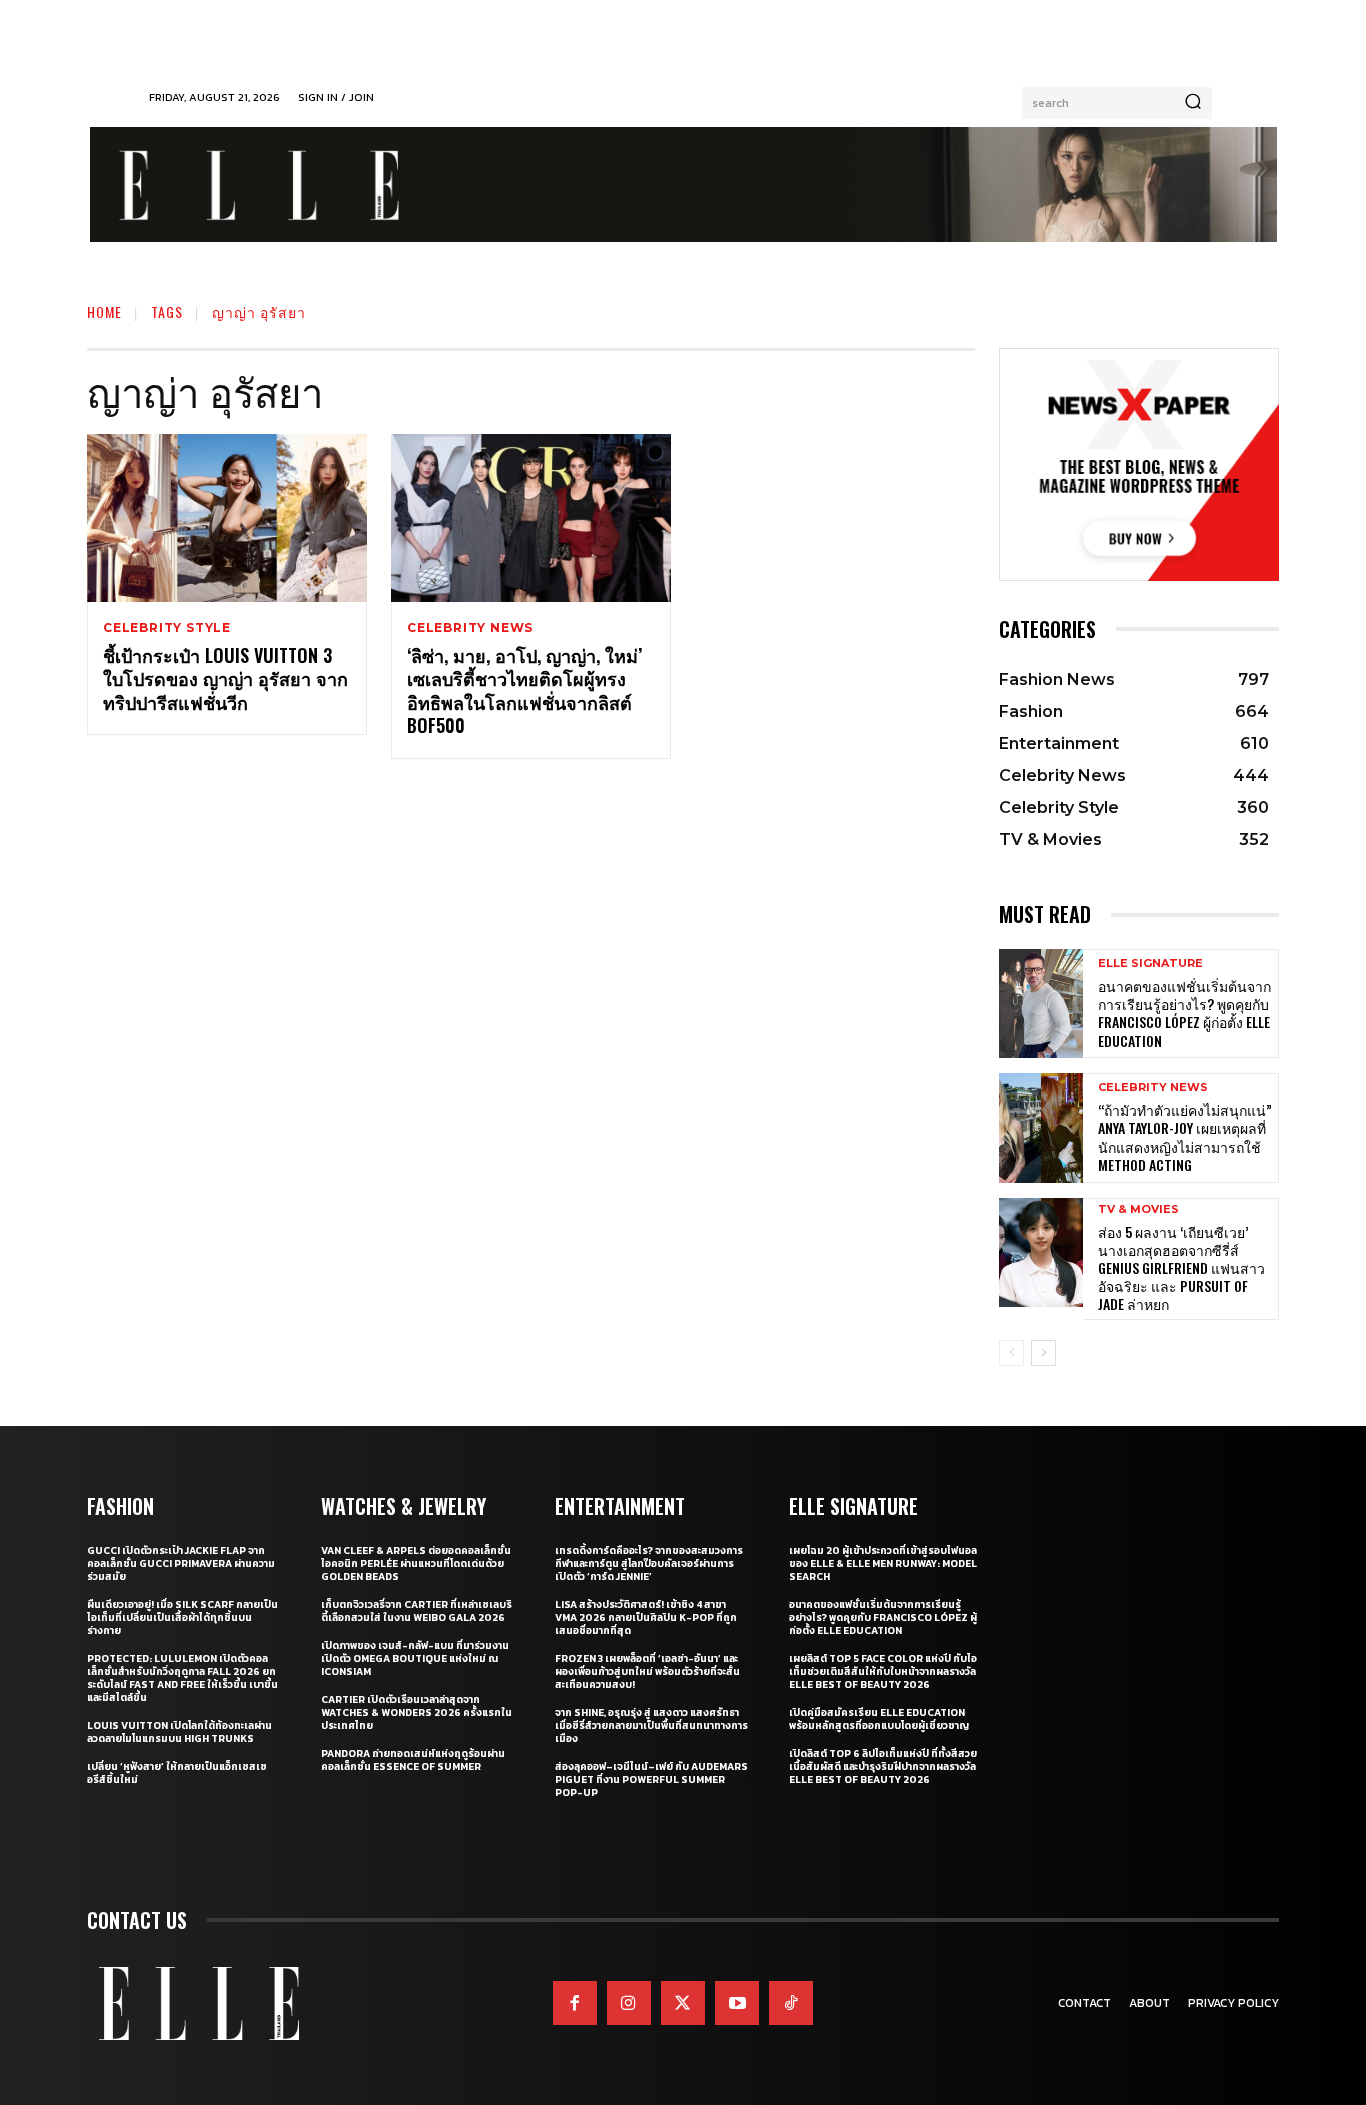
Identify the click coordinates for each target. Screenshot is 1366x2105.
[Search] (1193, 103)
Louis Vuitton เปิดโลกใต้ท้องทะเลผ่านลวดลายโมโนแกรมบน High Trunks (179, 1732)
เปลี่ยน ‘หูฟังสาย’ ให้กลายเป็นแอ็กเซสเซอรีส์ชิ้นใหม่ (177, 1773)
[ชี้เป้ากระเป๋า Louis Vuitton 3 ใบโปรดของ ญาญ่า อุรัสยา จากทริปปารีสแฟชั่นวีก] (227, 518)
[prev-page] (1011, 1353)
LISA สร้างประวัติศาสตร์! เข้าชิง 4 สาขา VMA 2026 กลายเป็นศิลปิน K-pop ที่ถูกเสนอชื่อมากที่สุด (646, 1617)
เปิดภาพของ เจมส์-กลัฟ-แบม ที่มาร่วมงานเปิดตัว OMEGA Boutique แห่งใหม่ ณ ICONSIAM (415, 1658)
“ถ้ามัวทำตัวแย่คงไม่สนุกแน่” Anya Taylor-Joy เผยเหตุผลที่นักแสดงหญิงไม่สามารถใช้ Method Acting (1185, 1137)
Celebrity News (470, 628)
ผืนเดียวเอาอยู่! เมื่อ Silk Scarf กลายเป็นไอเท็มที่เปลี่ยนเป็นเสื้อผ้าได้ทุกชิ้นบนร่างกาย (182, 1617)
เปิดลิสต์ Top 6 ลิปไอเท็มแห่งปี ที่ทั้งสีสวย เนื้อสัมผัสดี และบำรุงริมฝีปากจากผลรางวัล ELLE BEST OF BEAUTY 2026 (883, 1766)
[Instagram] (629, 2003)
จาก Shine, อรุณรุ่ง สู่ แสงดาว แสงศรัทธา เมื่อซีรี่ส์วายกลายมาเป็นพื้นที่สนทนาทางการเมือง (651, 1725)
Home (104, 311)
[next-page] (1043, 1353)
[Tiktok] (791, 2003)
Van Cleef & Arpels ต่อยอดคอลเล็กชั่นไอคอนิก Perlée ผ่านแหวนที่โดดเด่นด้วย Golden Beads (416, 1563)
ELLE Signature (1150, 963)
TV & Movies (1138, 1209)
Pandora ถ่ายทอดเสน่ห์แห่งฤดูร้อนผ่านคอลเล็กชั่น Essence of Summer (413, 1760)
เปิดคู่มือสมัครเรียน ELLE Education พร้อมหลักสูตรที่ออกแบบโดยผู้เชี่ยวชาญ (879, 1719)
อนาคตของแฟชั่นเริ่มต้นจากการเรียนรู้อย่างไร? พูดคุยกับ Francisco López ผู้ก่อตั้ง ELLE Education (1184, 1013)
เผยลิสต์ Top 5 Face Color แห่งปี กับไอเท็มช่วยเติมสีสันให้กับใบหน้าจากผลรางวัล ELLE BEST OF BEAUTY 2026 (883, 1671)
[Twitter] (683, 2003)
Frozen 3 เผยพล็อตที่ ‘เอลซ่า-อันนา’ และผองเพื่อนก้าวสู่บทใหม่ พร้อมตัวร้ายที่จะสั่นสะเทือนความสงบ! (647, 1671)
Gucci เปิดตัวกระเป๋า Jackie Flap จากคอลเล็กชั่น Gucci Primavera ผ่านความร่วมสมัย (181, 1563)
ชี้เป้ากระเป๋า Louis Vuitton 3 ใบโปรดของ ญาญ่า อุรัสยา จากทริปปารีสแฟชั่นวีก (225, 678)
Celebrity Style (167, 628)
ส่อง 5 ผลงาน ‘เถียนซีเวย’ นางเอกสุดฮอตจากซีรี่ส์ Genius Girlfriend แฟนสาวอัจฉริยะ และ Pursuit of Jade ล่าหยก (1181, 1268)
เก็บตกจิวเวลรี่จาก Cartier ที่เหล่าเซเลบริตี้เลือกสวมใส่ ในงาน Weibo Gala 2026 (416, 1611)
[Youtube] (737, 2003)
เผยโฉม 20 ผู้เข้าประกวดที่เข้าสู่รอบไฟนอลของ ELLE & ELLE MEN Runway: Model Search (883, 1563)
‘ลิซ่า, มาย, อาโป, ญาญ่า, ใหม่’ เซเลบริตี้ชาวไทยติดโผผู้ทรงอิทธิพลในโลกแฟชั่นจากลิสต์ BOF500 (524, 690)
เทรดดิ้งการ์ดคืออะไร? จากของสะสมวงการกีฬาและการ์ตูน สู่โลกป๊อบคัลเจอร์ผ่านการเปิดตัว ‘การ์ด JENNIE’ (649, 1563)
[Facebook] (575, 2003)
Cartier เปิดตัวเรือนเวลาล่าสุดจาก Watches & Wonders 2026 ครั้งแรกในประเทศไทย (416, 1712)
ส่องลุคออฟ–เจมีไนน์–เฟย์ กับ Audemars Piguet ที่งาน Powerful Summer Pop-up (651, 1779)
